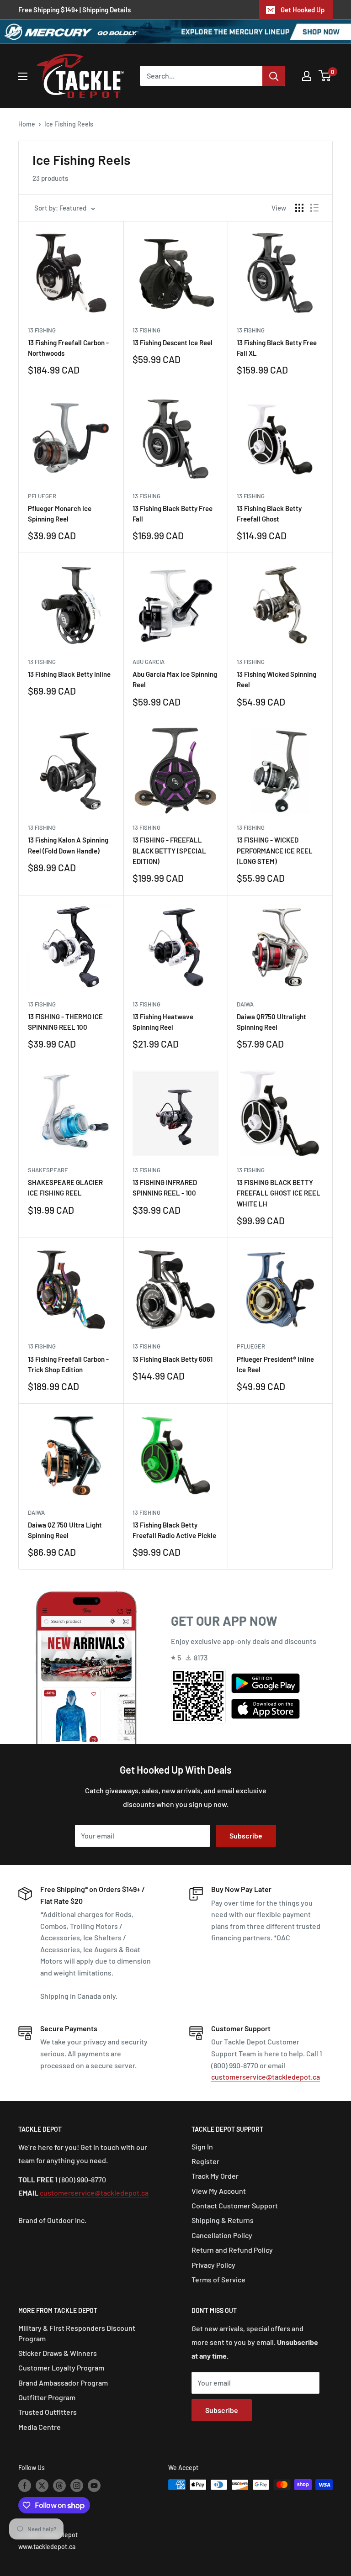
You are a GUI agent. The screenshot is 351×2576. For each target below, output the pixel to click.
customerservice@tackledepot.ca (266, 2077)
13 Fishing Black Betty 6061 (173, 1359)
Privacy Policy (213, 2265)
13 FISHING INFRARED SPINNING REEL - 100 (165, 1188)
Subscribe (246, 1836)
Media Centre (40, 2427)
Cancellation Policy (222, 2235)
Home (27, 124)
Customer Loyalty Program (61, 2368)
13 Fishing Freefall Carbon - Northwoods (68, 348)
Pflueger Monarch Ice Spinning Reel (60, 514)
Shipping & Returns (223, 2220)
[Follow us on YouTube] (94, 2486)
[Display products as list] (314, 208)
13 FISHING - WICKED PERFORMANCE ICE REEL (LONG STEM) (275, 851)
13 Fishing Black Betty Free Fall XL (277, 348)
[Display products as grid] (299, 208)
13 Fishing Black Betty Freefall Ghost (269, 514)
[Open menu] (23, 76)
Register (205, 2161)
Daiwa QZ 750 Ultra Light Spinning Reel (65, 1530)
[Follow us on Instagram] (77, 2486)
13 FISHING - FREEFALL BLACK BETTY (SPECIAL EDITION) (169, 851)
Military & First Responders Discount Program (77, 2333)
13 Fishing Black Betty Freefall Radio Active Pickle (174, 1530)
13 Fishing (42, 330)
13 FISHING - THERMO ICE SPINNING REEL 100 (65, 1022)
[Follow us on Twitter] (42, 2486)
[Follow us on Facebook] (25, 2486)
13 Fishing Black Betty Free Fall (173, 514)
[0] (325, 76)
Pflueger (42, 496)
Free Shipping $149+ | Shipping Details (74, 10)
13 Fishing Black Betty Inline (69, 674)
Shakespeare (48, 1170)
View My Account (219, 2191)
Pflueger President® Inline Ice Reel (275, 1364)
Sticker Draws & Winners (58, 2353)
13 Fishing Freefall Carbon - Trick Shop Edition (68, 1364)
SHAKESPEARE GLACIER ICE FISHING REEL (65, 1188)
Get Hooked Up (303, 10)
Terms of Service (218, 2279)
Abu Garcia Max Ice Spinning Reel (175, 679)
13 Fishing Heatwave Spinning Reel (163, 1022)
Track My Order (215, 2176)
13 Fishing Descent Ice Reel (173, 342)
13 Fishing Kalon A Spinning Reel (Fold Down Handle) (68, 845)
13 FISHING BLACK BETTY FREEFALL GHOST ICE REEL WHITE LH (279, 1193)
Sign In (202, 2147)
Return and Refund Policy (232, 2250)
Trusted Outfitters (48, 2412)
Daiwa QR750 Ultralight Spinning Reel (271, 1022)
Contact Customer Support (235, 2205)
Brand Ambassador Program (63, 2383)
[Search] (274, 76)
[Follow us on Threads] (59, 2486)
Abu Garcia (149, 662)
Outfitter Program (47, 2397)
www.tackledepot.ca (47, 2547)
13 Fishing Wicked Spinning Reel (277, 679)
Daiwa (245, 1004)
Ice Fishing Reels (69, 124)
